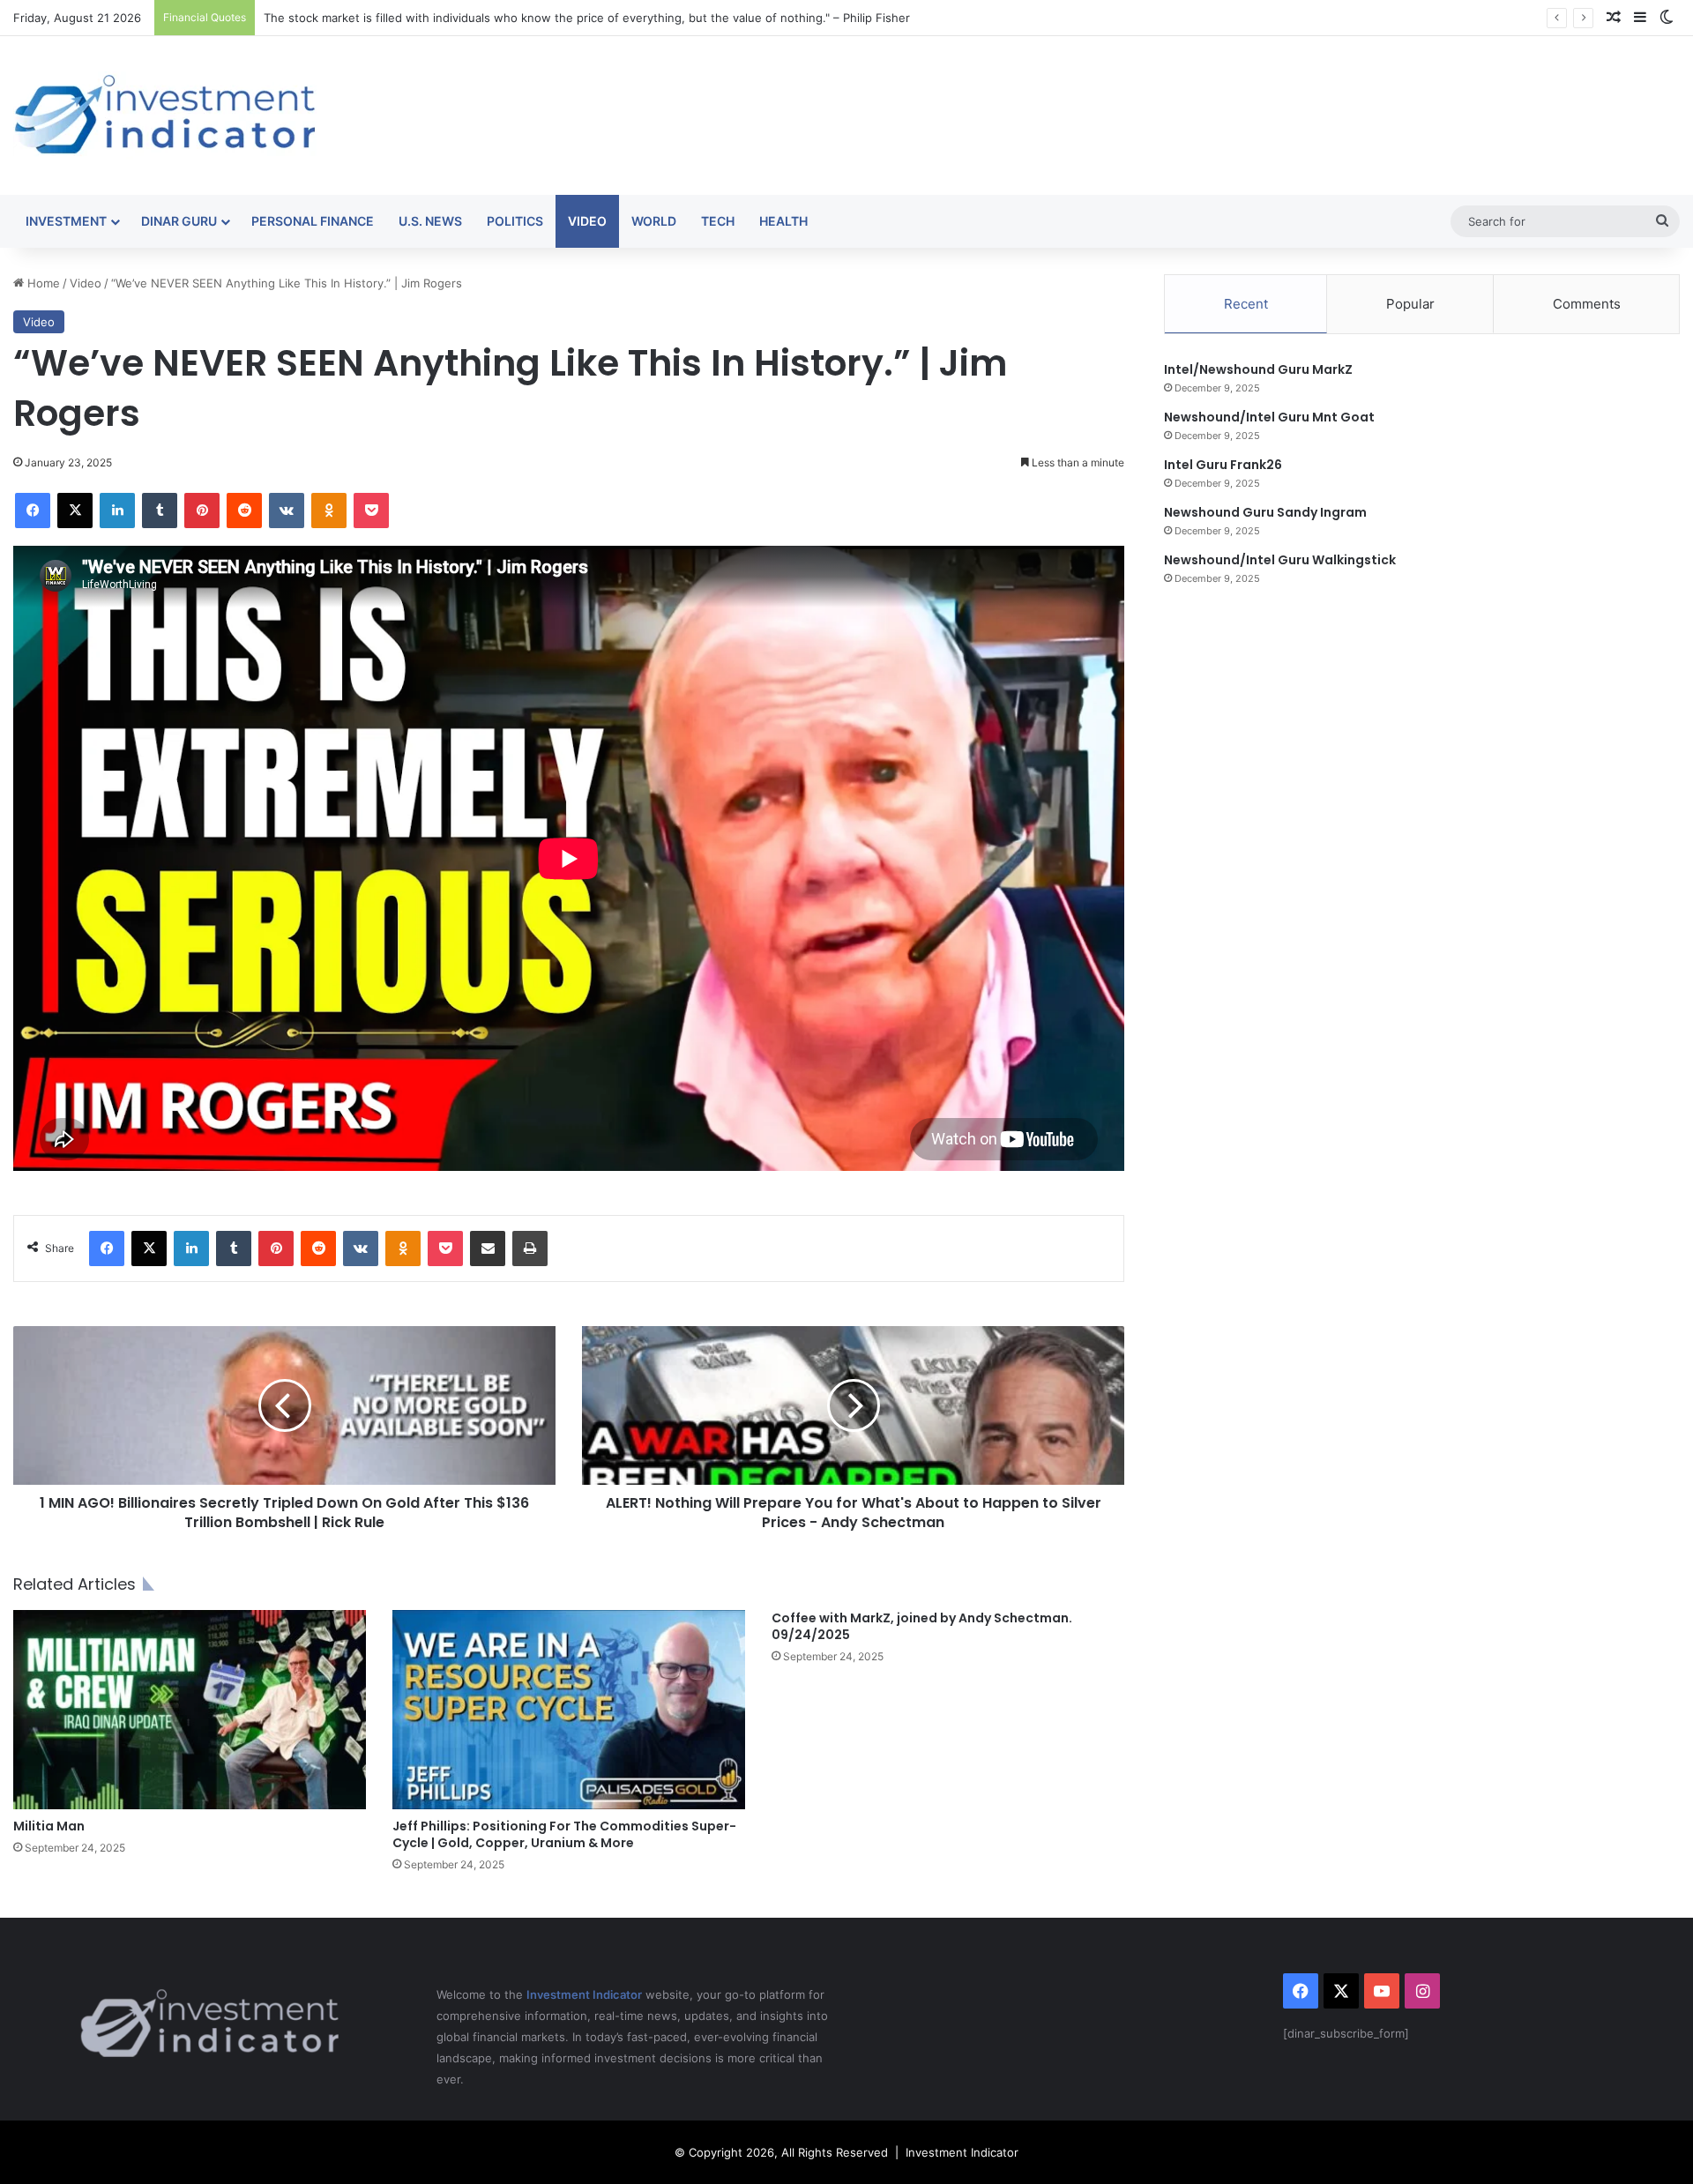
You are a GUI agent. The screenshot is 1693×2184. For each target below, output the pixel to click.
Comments (1587, 304)
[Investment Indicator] (165, 116)
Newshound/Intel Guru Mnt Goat (1269, 417)
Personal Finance (313, 221)
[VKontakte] (287, 511)
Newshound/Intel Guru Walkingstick (1280, 560)
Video (587, 221)
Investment (66, 221)
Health (783, 221)
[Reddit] (244, 511)
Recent (1246, 304)
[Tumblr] (160, 511)
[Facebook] (33, 511)
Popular (1410, 304)
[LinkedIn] (117, 511)
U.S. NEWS (430, 221)
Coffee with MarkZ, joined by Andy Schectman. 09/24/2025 (922, 1626)
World (654, 221)
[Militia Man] (190, 1710)
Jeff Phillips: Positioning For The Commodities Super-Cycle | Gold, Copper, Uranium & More (564, 1834)
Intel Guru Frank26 (1223, 465)
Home (42, 283)
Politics (515, 221)
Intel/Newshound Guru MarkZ (1258, 369)
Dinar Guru (179, 221)
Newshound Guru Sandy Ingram (1265, 512)
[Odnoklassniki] (329, 511)
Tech (718, 221)
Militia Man (49, 1826)
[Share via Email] (488, 1249)
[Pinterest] (202, 511)
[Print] (530, 1249)
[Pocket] (371, 511)
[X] (75, 511)
